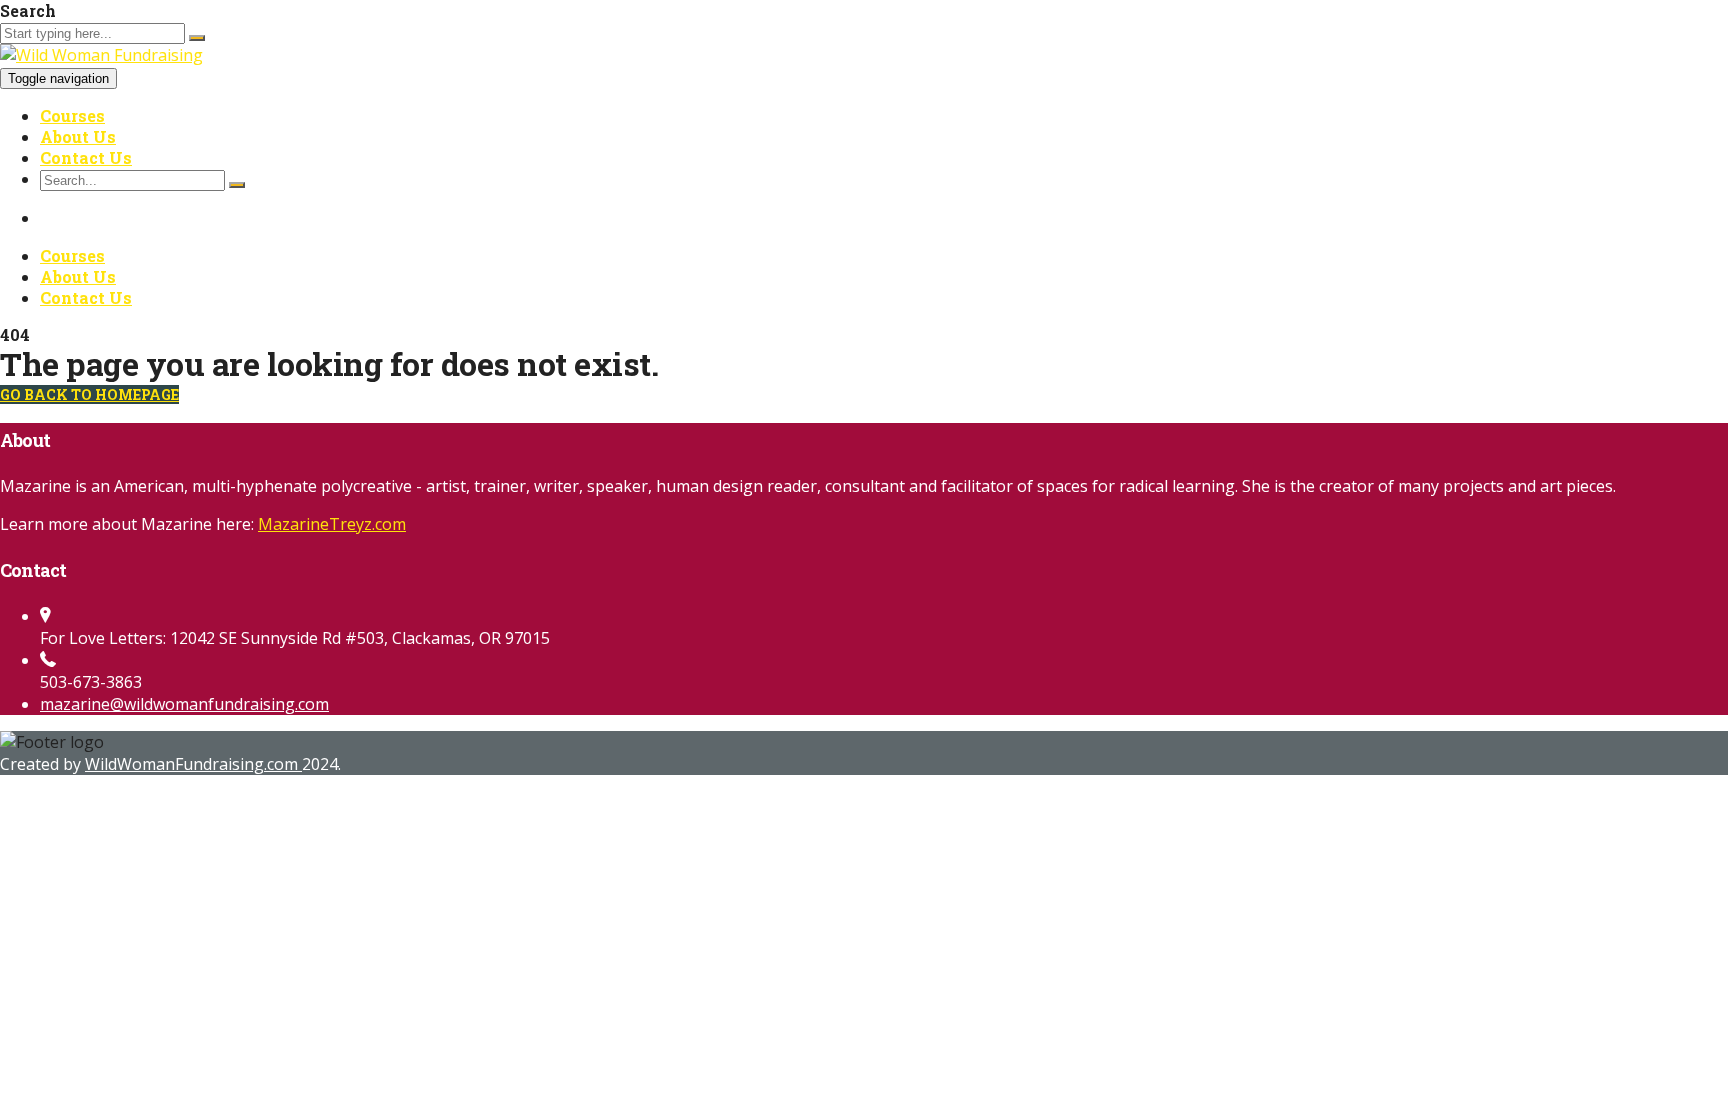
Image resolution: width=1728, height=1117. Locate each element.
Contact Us (86, 157)
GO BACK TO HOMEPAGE (89, 394)
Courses (72, 115)
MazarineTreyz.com (332, 524)
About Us (78, 136)
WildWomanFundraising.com (193, 764)
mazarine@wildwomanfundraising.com (184, 704)
